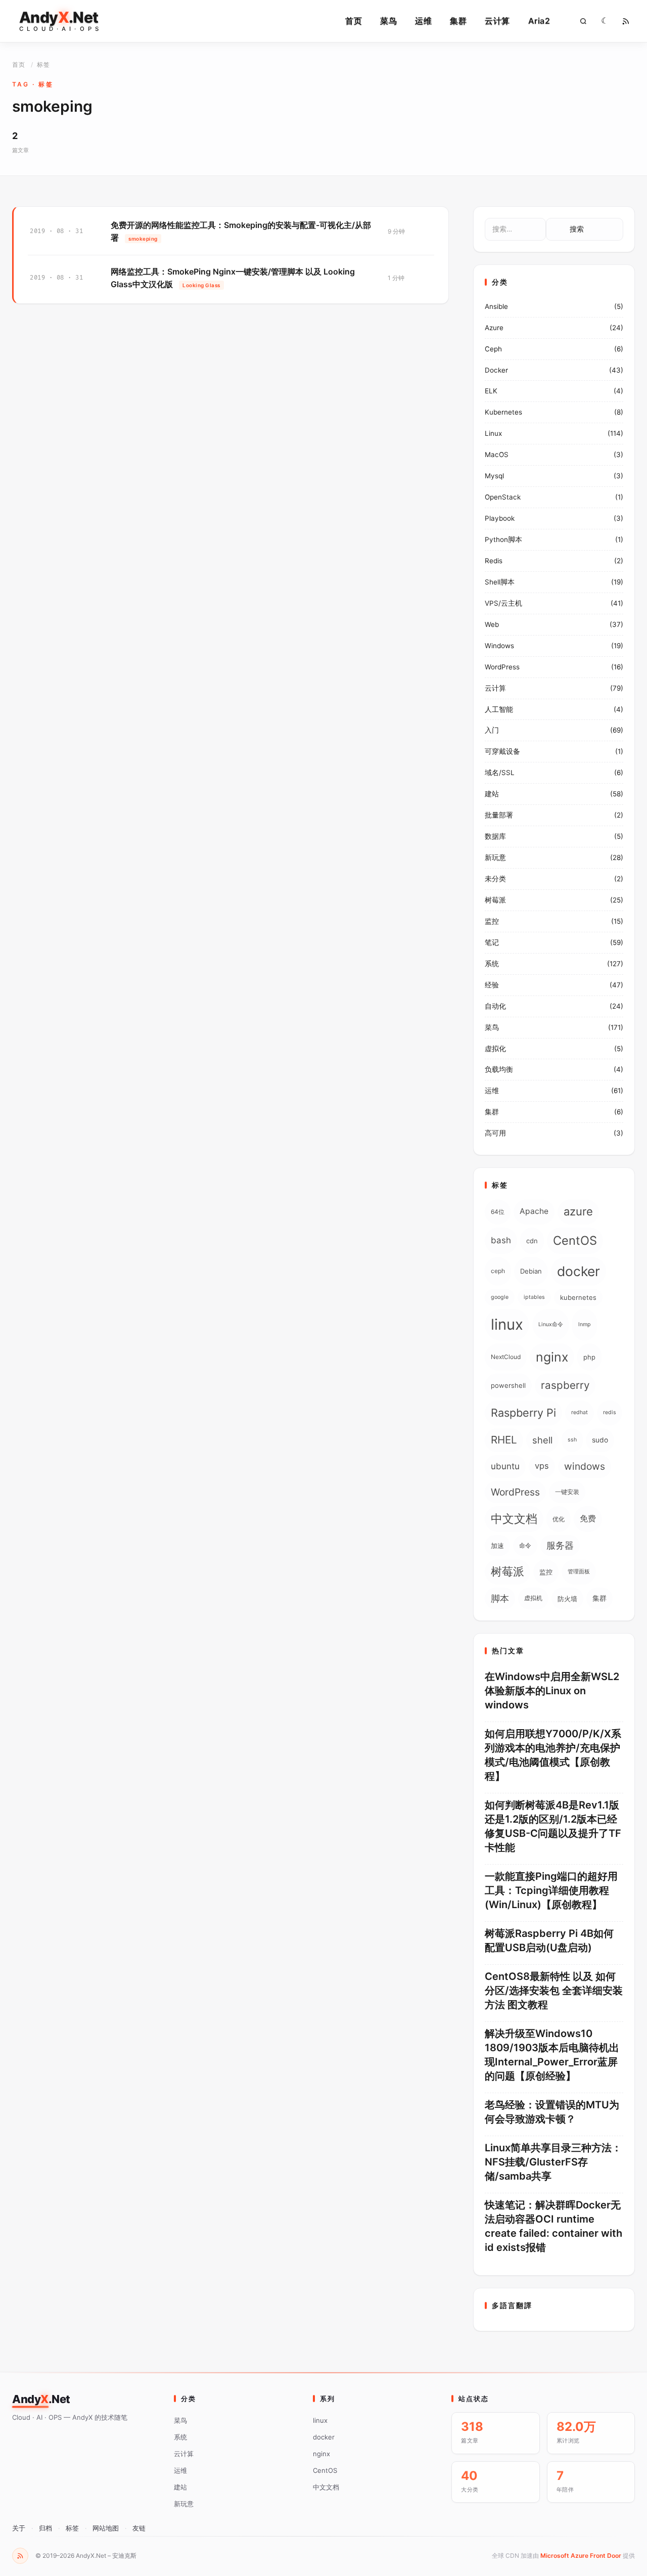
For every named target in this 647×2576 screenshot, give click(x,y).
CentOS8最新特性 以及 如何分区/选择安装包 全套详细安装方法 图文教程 (554, 1991)
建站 (492, 794)
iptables (534, 1297)
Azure (494, 328)
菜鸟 (388, 21)
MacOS (497, 455)
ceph (498, 1271)
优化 (559, 1519)
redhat (580, 1412)
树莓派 (495, 900)
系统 (492, 964)
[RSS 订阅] (20, 2556)
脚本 (500, 1598)
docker (579, 1271)
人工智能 (499, 709)
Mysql (494, 476)
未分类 (495, 879)
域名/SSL (500, 773)
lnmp (585, 1324)
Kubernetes (503, 412)
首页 (354, 21)
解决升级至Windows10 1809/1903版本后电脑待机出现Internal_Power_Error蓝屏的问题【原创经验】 (552, 2055)
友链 (139, 2528)
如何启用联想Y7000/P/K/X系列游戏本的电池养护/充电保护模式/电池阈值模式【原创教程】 (553, 1755)
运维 (423, 21)
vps (542, 1466)
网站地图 (106, 2528)
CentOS (575, 1240)
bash (501, 1240)
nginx (552, 1357)
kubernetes (578, 1297)
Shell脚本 (500, 582)
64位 (498, 1212)
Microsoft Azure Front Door (581, 2556)
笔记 (492, 942)
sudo (600, 1440)
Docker (496, 370)
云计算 (497, 21)
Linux (493, 433)
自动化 (495, 1006)
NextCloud (506, 1357)
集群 (458, 21)
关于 (19, 2528)
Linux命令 (551, 1324)
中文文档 (514, 1519)
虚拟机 (533, 1598)
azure (578, 1211)
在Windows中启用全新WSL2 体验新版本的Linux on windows (552, 1691)
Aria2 (539, 21)
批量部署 (499, 815)
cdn (532, 1241)
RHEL (504, 1440)
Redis (494, 561)
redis (610, 1412)
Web (492, 624)
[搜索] (583, 21)
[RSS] (626, 21)
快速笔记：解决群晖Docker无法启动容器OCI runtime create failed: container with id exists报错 (553, 2226)
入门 (492, 730)
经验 (492, 985)
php (589, 1357)
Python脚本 (503, 539)
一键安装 (567, 1492)
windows (585, 1466)
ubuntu (505, 1466)
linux (507, 1324)
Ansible (496, 306)
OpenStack (503, 497)
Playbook (500, 518)
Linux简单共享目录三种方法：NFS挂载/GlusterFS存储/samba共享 (553, 2162)
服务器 (560, 1545)
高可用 (495, 1133)
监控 (492, 921)
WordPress (502, 667)
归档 (45, 2528)
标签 (72, 2528)
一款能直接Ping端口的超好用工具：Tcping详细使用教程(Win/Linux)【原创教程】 (551, 1890)
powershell (508, 1385)
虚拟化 (495, 1049)
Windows (499, 646)
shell (542, 1440)
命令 (525, 1545)
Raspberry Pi (523, 1413)
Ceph (493, 349)
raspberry (565, 1385)
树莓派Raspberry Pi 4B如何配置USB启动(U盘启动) (549, 1940)
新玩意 (495, 857)
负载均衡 (499, 1069)
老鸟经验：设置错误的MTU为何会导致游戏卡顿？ (552, 2112)
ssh (572, 1440)
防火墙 (567, 1599)
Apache (534, 1211)
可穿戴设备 (502, 751)
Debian (531, 1271)
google (500, 1297)
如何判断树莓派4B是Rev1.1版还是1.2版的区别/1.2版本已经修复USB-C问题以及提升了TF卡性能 (553, 1826)
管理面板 (579, 1572)
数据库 (495, 836)
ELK (491, 391)
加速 (497, 1546)
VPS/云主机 (503, 603)
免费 (588, 1519)
